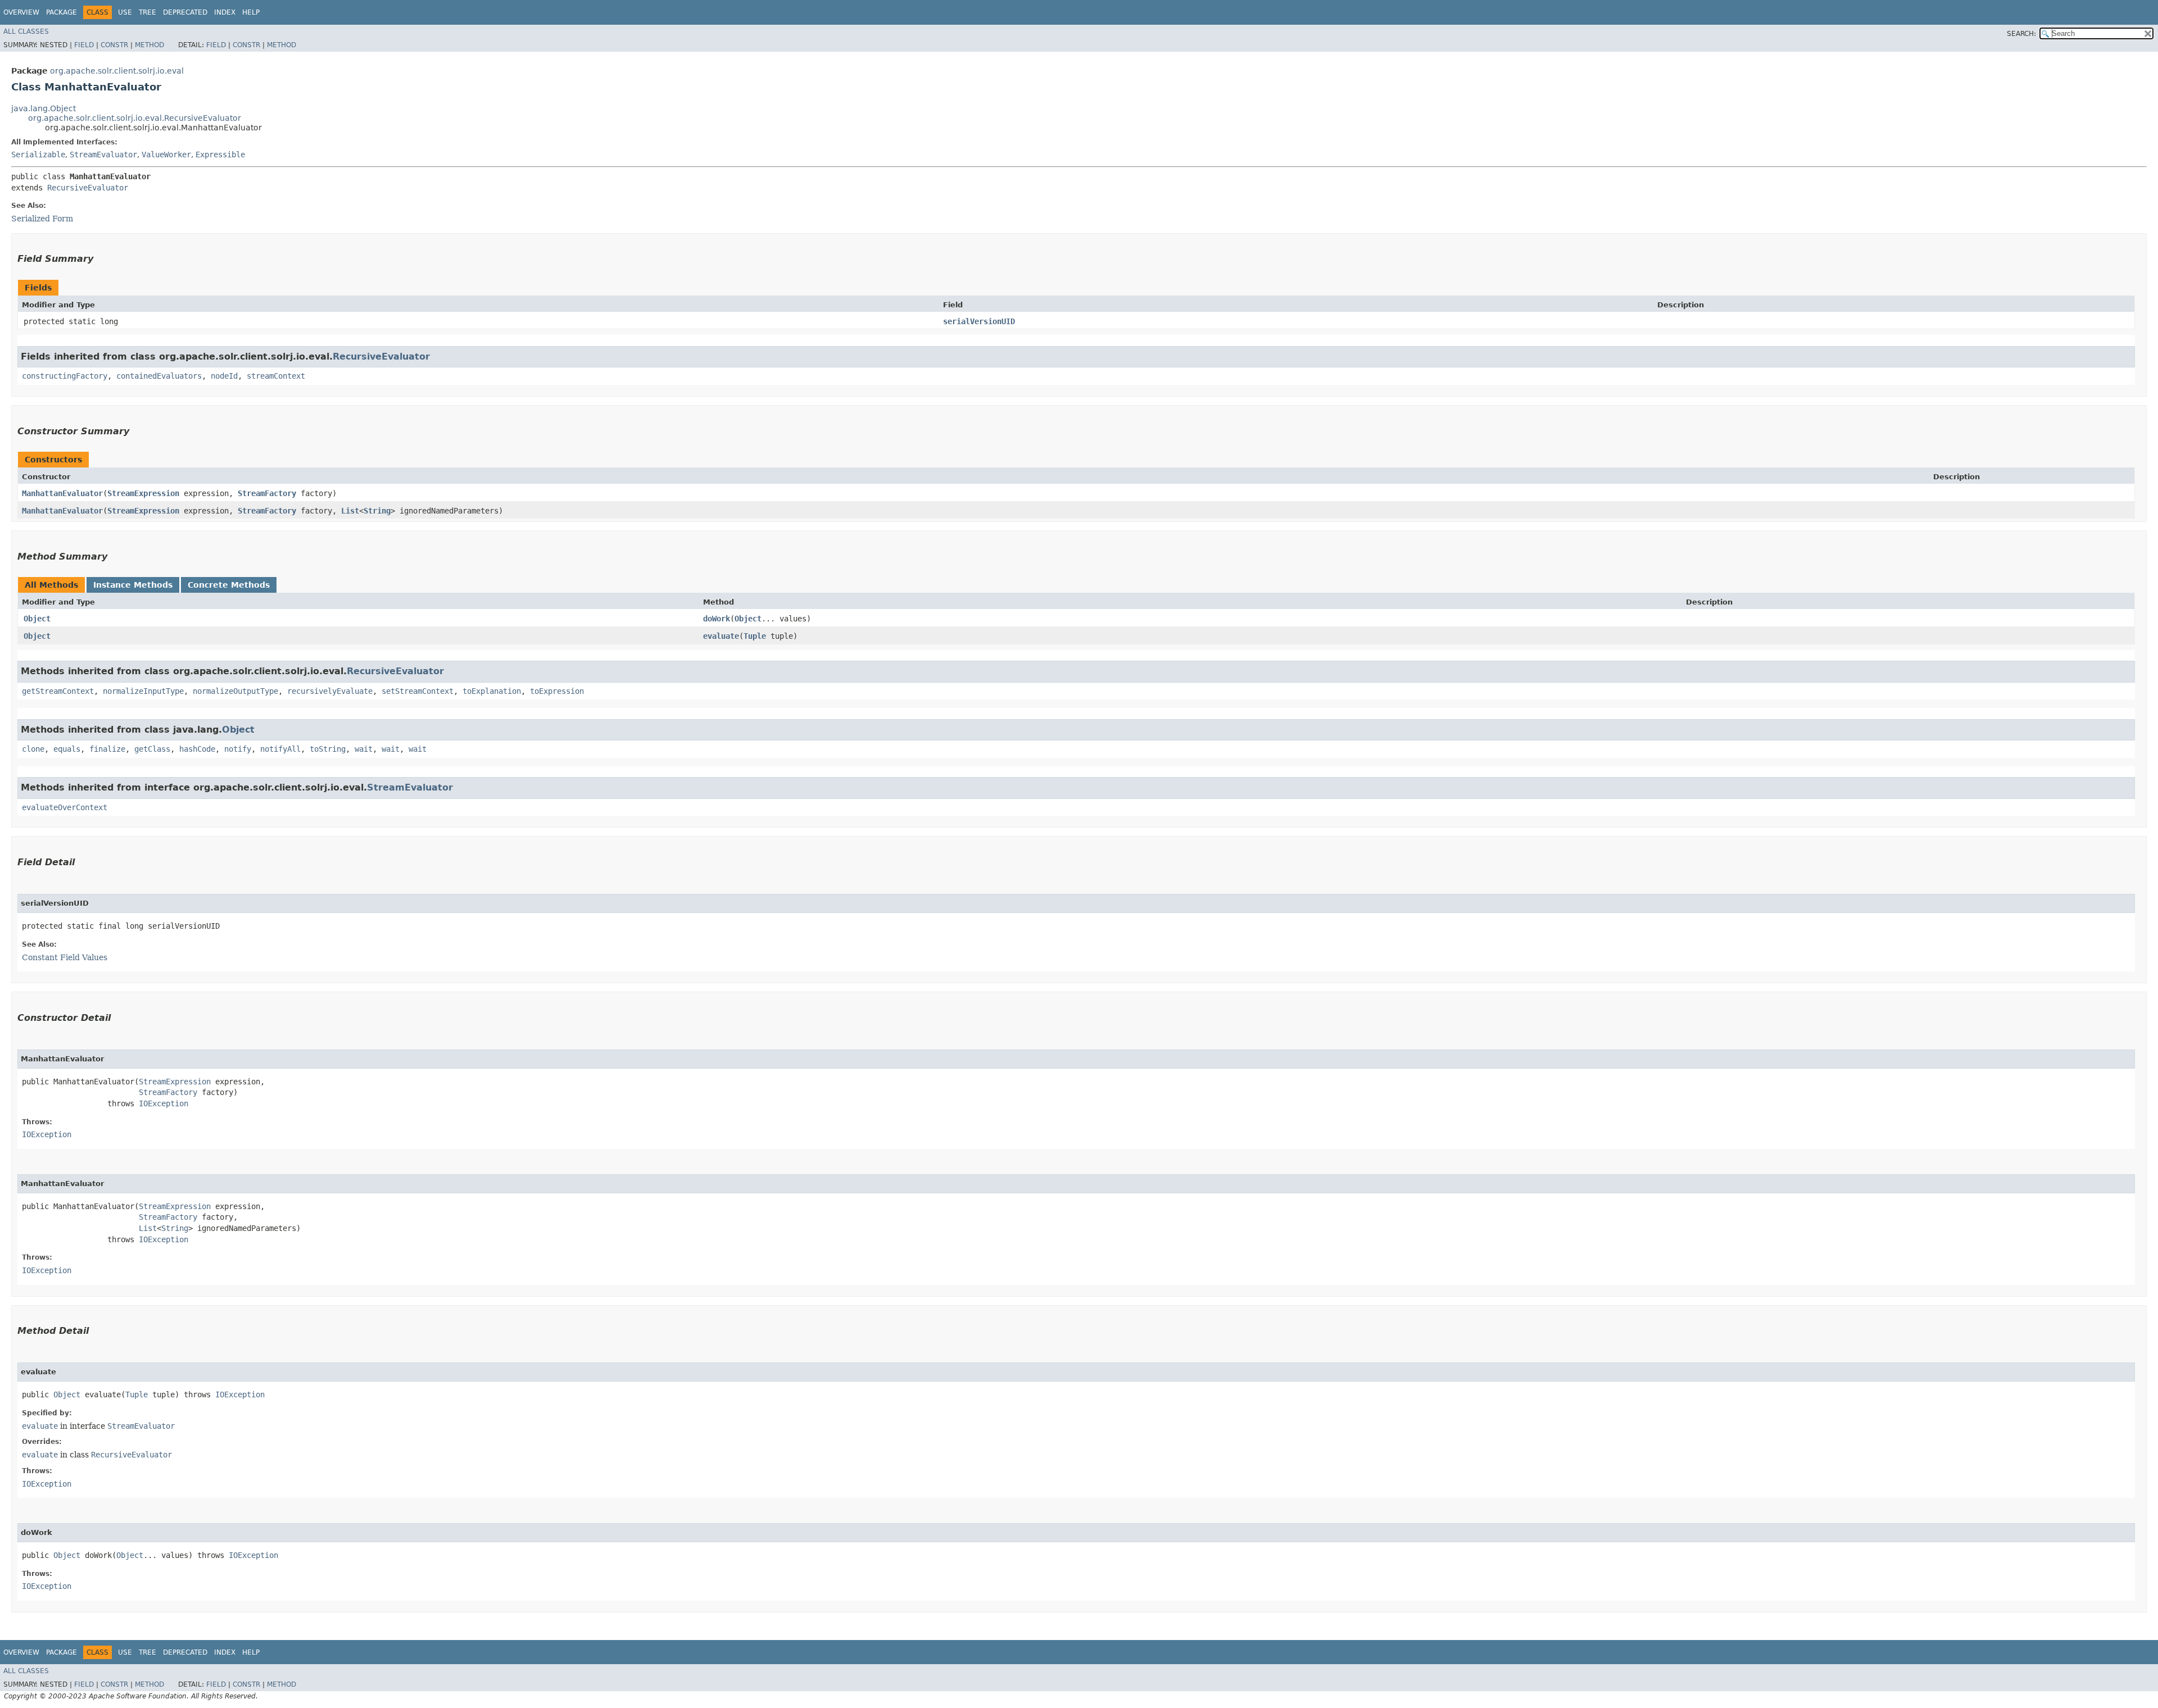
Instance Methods (133, 585)
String (377, 511)
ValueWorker (166, 155)
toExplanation (492, 691)
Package (62, 12)
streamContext (276, 376)
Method (149, 45)
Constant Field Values (65, 957)
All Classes (26, 31)
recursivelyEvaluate (330, 691)
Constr (114, 45)
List (350, 511)
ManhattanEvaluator (62, 493)
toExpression (557, 691)
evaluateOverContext (65, 807)
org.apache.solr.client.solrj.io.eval (117, 71)
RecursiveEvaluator (88, 188)
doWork (717, 619)
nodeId (224, 376)
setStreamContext (418, 691)
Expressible (220, 155)
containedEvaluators (159, 376)
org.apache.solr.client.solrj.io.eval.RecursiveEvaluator (135, 118)
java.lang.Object (44, 108)
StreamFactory (267, 493)
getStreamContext (58, 691)
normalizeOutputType (235, 691)
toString (328, 749)
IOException (164, 1103)
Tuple (755, 636)
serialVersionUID (979, 321)
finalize (107, 749)
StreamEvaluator (103, 155)
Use (125, 12)
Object (37, 619)
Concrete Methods (229, 585)
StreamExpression (143, 493)
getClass (152, 749)
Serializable (38, 155)
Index (225, 12)
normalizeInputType (143, 691)
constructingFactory (65, 376)
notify (238, 749)
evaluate (721, 636)
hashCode (197, 749)
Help (251, 12)
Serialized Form (42, 219)
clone (33, 749)
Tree (148, 12)
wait (364, 749)
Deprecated (185, 12)
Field (84, 45)
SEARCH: (2021, 34)
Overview (21, 12)
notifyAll (280, 749)
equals (67, 749)
